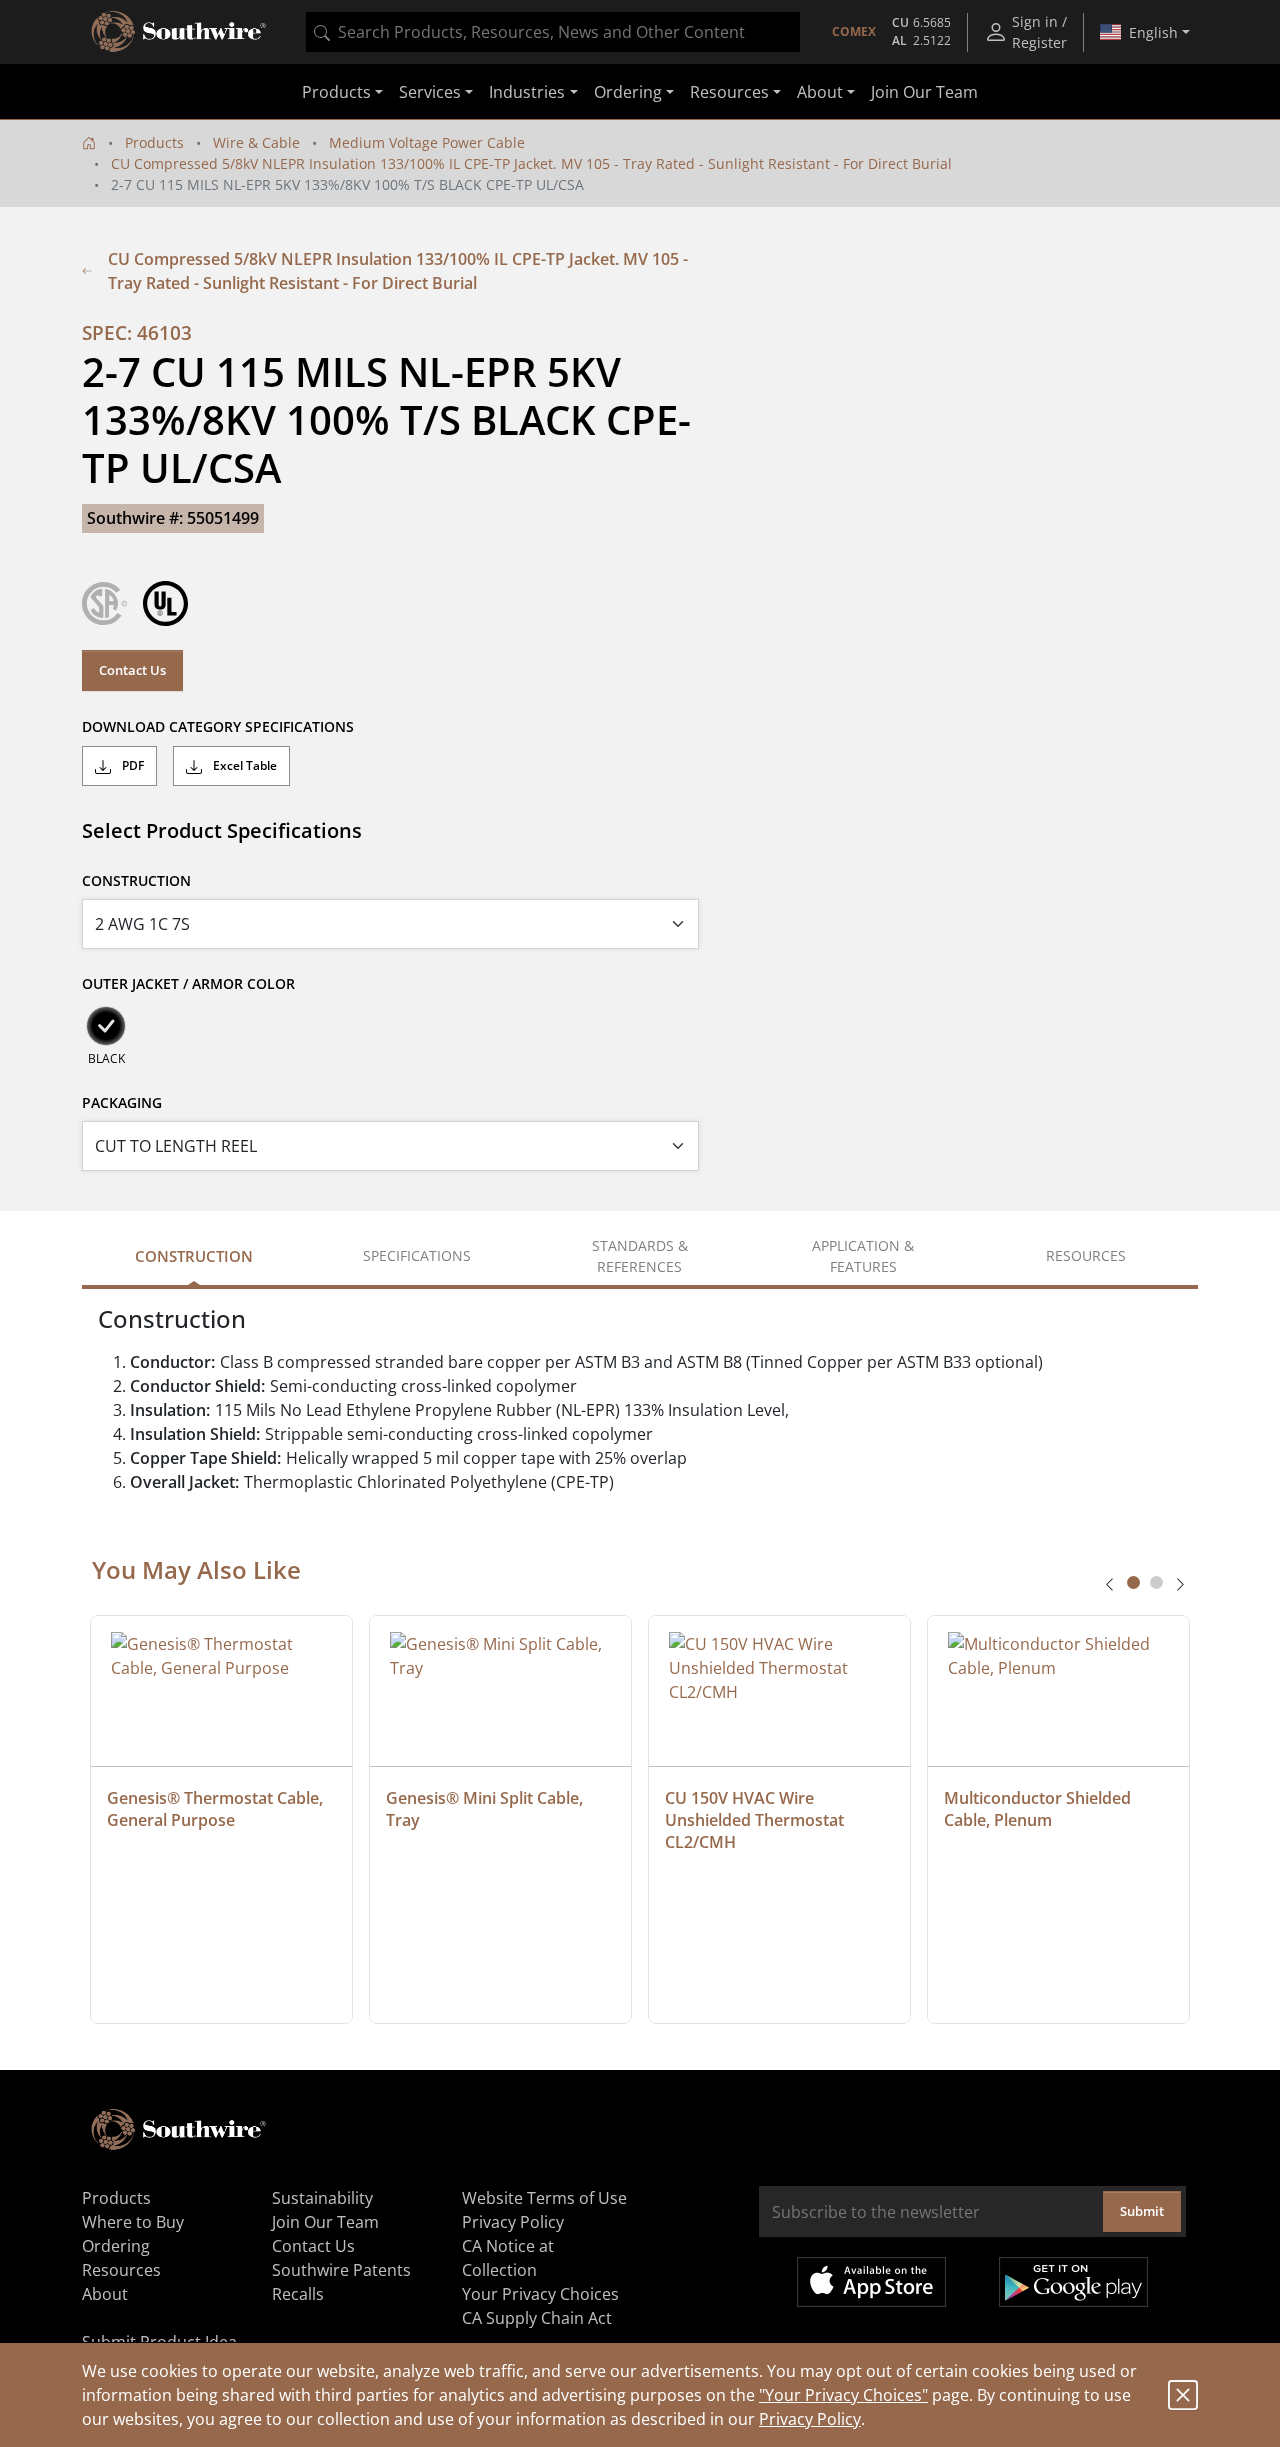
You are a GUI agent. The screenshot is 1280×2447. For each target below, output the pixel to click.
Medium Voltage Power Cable (427, 142)
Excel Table (243, 765)
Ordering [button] (628, 92)
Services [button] (430, 92)
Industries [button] (527, 92)
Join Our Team (924, 92)
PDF (131, 765)
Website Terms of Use (544, 2198)
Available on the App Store (871, 2282)
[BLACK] (106, 1026)
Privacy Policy (810, 2419)
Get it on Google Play (1073, 2282)
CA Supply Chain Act (537, 2318)
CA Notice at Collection (508, 2258)
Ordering (116, 2246)
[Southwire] (180, 32)
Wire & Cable (256, 142)
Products (154, 142)
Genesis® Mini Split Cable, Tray (486, 1809)
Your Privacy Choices (540, 2294)
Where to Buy (133, 2222)
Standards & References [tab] (640, 1256)
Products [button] (336, 92)
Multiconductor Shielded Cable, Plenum (1039, 1809)
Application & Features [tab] (863, 1256)
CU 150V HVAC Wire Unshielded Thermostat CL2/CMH (756, 1820)
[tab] (1133, 1582)
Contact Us (132, 670)
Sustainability (322, 2198)
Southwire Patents (341, 2270)
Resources (121, 2270)
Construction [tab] (194, 1256)
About (105, 2294)
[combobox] (553, 32)
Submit (1142, 2211)
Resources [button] (729, 92)
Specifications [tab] (417, 1255)
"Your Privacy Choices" (843, 2395)
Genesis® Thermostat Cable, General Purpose (217, 1809)
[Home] (89, 142)
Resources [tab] (1086, 1255)
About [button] (820, 92)
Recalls (298, 2294)
